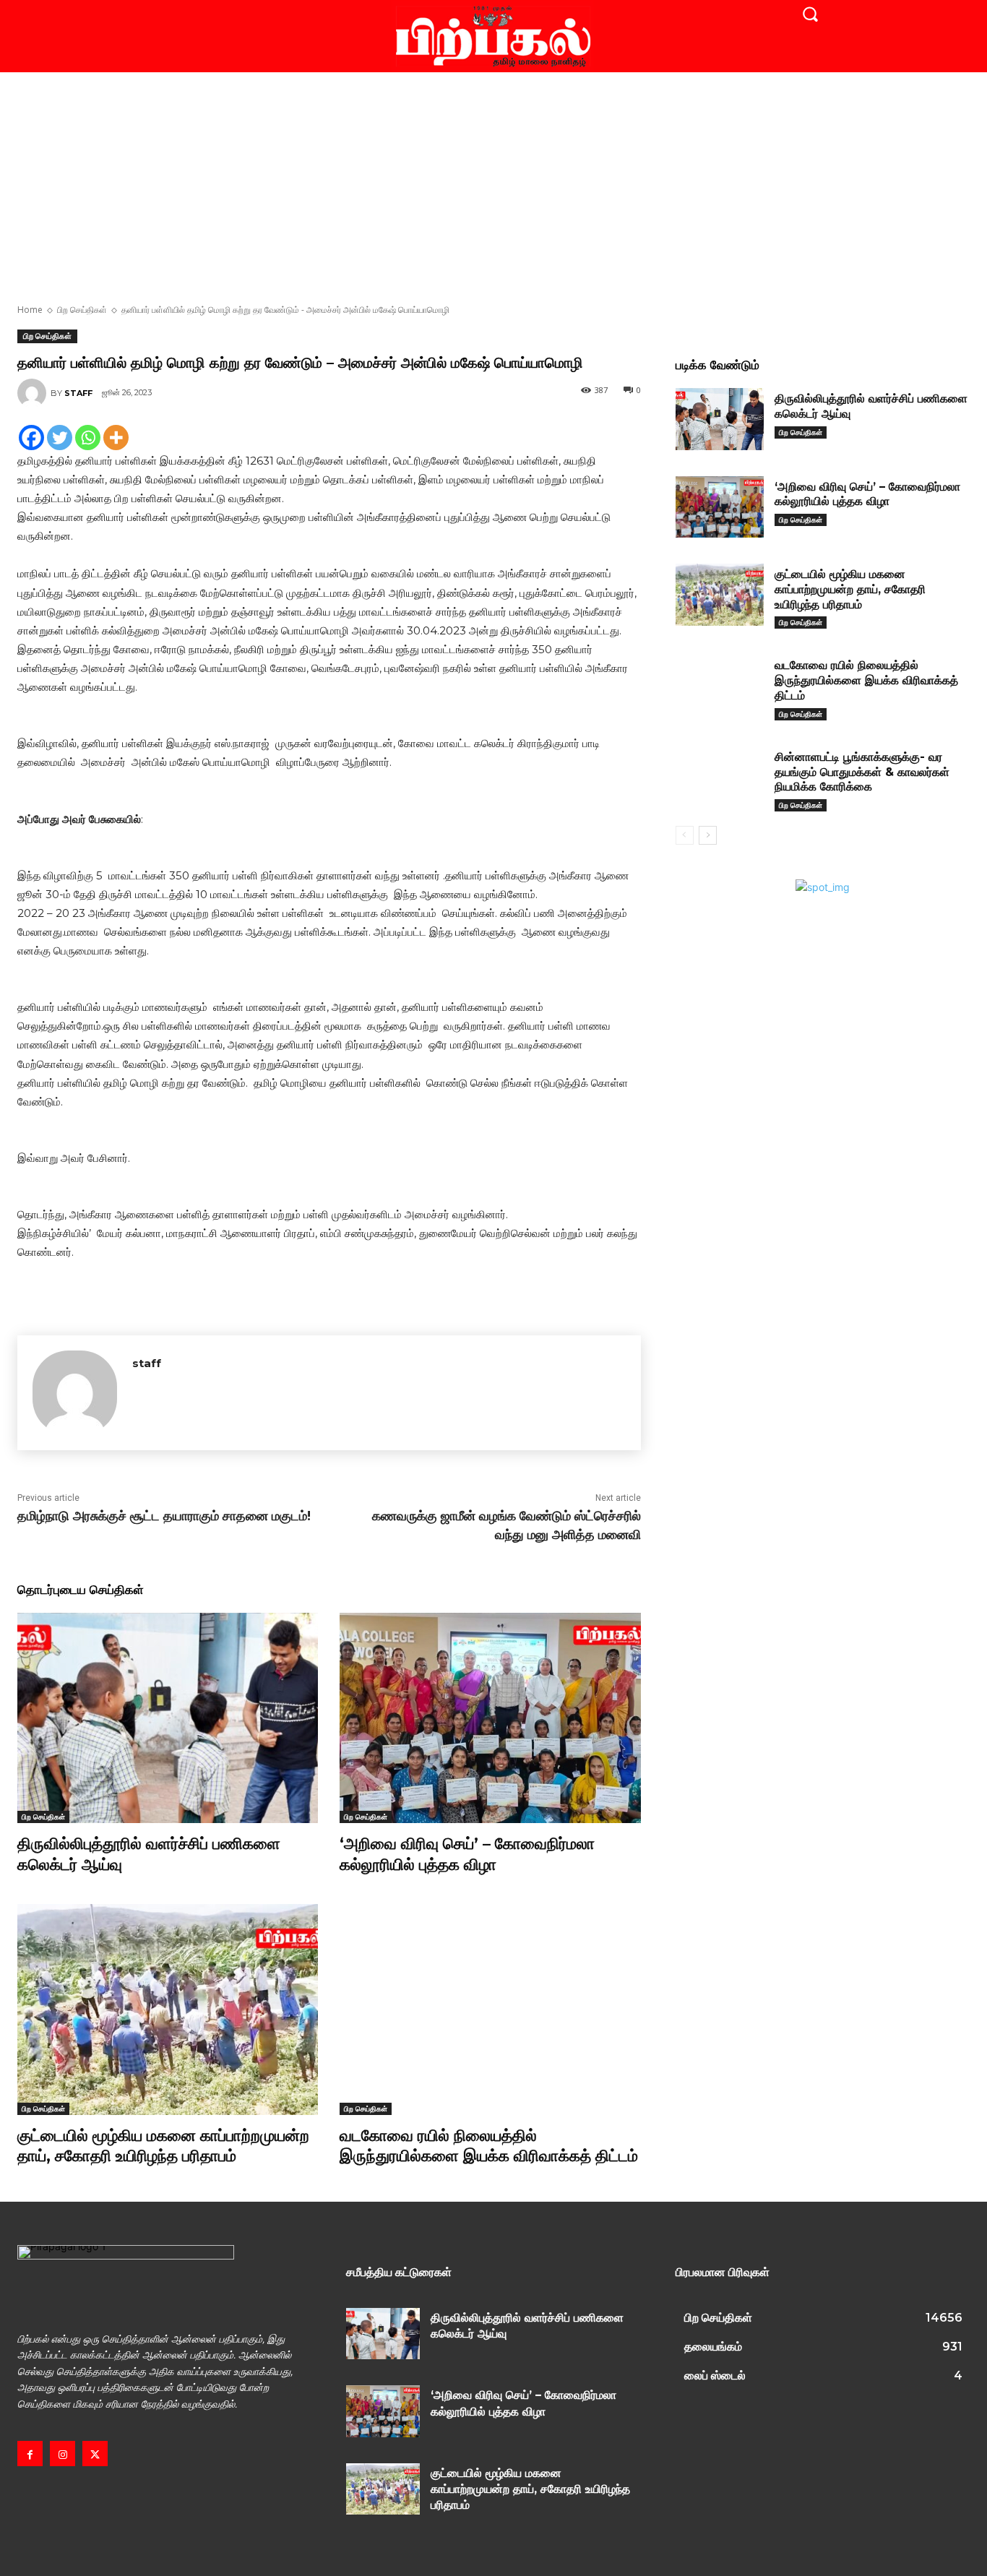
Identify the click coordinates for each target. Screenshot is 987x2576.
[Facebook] (31, 438)
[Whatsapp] (88, 438)
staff (78, 393)
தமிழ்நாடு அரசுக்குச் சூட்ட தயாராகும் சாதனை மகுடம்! (164, 1516)
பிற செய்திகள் (82, 310)
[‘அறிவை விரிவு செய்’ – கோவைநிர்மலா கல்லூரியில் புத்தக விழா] (490, 1718)
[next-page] (708, 835)
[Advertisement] (493, 181)
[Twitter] (60, 438)
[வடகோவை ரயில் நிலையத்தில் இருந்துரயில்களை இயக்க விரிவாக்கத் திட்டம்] (490, 2009)
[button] (810, 14)
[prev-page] (685, 835)
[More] (116, 438)
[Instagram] (63, 2454)
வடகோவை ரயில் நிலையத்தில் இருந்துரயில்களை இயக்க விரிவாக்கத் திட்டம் (866, 680)
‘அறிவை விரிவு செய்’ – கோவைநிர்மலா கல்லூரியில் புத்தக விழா (467, 1854)
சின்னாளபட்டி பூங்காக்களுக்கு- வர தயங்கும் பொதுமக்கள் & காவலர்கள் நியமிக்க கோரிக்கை (862, 772)
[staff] (34, 393)
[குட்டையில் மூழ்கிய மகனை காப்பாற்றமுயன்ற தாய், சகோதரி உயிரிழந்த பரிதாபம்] (168, 2009)
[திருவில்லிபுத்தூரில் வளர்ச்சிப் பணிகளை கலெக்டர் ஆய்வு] (168, 1718)
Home (30, 310)
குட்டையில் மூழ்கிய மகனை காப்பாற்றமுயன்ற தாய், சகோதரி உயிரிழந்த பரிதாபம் (850, 589)
